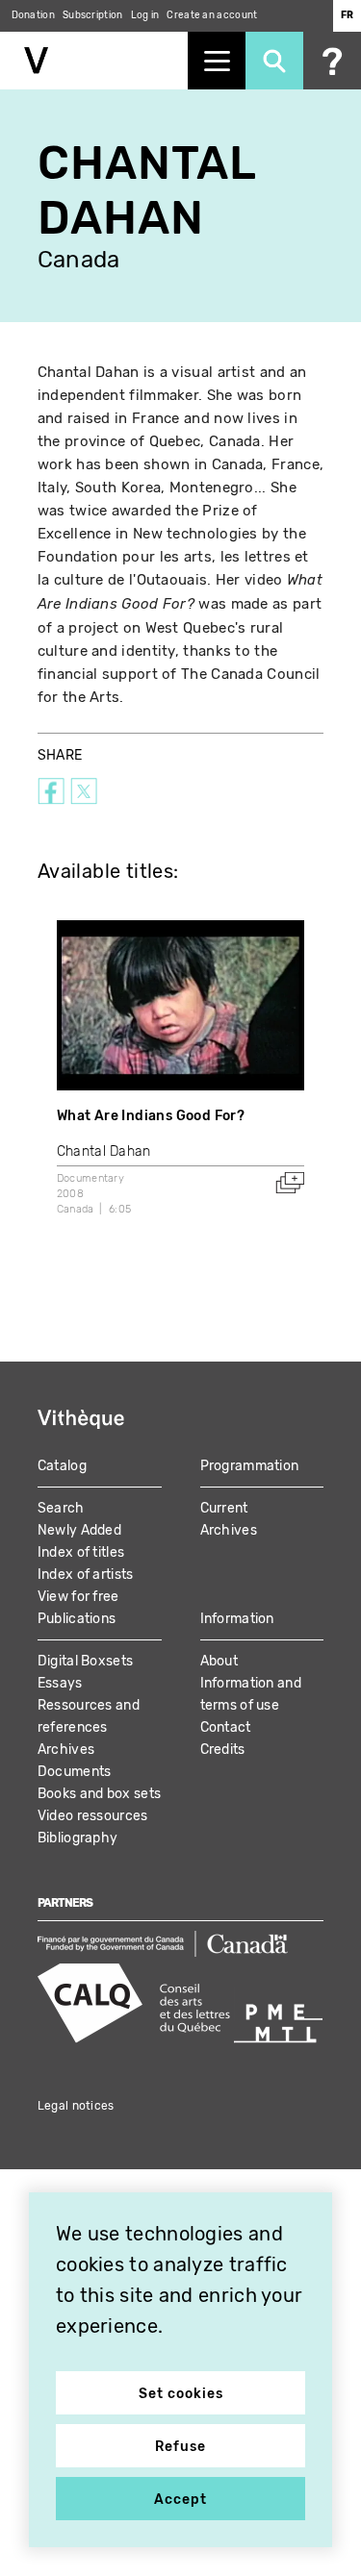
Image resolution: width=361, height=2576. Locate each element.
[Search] (274, 61)
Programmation (250, 1466)
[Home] (94, 61)
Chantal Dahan (104, 1151)
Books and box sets (99, 1794)
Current (224, 1508)
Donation (33, 15)
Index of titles (81, 1552)
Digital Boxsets (86, 1661)
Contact (226, 1727)
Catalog (62, 1466)
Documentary (90, 1178)
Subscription (93, 15)
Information (237, 1619)
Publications (77, 1619)
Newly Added (79, 1530)
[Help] (332, 61)
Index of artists (86, 1575)
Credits (223, 1750)
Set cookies (181, 2394)
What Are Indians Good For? (151, 1116)
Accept (180, 2500)
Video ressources (93, 1816)
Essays (60, 1683)
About (219, 1661)
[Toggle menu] (217, 61)
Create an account (212, 15)
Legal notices (76, 2106)
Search (61, 1508)
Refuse (180, 2447)
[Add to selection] (290, 1183)
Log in (145, 15)
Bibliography (78, 1838)
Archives (229, 1530)
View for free (78, 1597)
